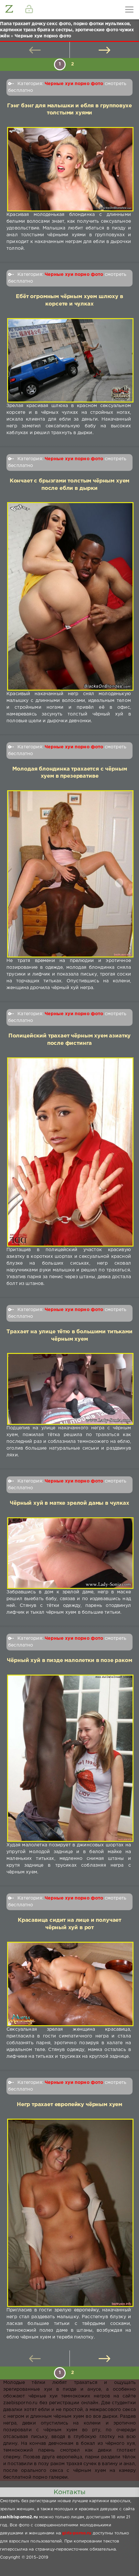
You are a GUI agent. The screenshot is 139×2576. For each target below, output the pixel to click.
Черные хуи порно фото (74, 84)
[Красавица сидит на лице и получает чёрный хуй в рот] (69, 1984)
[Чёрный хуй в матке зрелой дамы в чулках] (69, 1553)
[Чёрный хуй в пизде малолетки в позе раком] (69, 1758)
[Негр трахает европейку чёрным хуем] (69, 2213)
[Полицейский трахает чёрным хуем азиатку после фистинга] (69, 1152)
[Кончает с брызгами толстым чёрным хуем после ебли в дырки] (69, 596)
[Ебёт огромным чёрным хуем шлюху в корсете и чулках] (69, 360)
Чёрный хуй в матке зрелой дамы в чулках (69, 1503)
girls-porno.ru (77, 2533)
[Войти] (29, 10)
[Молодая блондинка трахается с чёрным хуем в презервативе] (69, 874)
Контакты (69, 2492)
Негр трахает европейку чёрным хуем (69, 2105)
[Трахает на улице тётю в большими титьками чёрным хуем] (69, 1389)
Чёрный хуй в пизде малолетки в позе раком (69, 1661)
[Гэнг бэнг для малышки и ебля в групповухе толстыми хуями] (69, 169)
